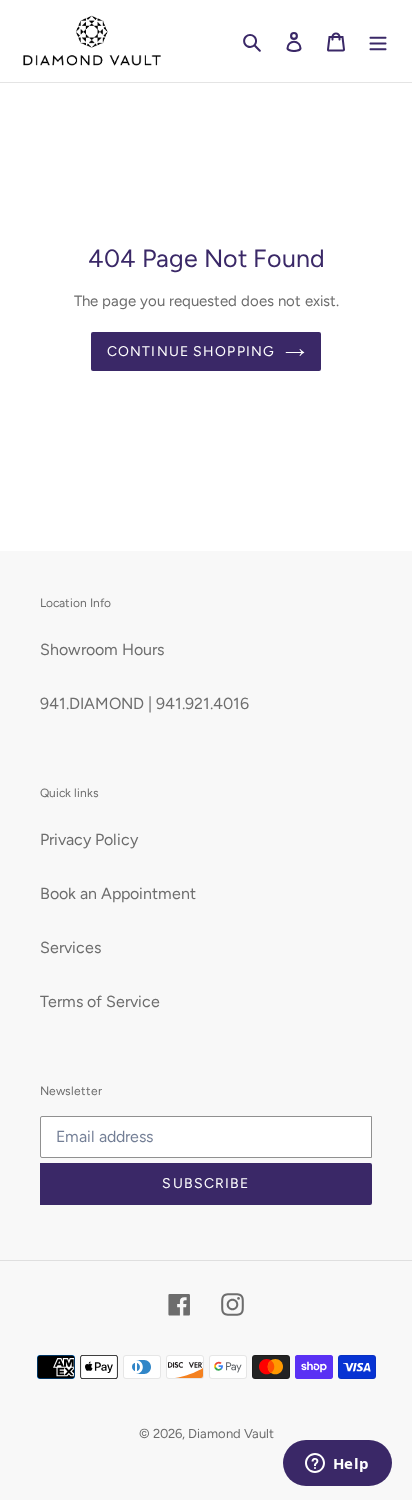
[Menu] (378, 41)
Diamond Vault (231, 1433)
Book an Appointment (118, 893)
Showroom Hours (102, 649)
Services (70, 947)
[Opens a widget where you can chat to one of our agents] (337, 1465)
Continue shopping (191, 351)
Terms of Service (100, 1001)
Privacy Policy (89, 839)
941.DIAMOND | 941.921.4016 (144, 703)
